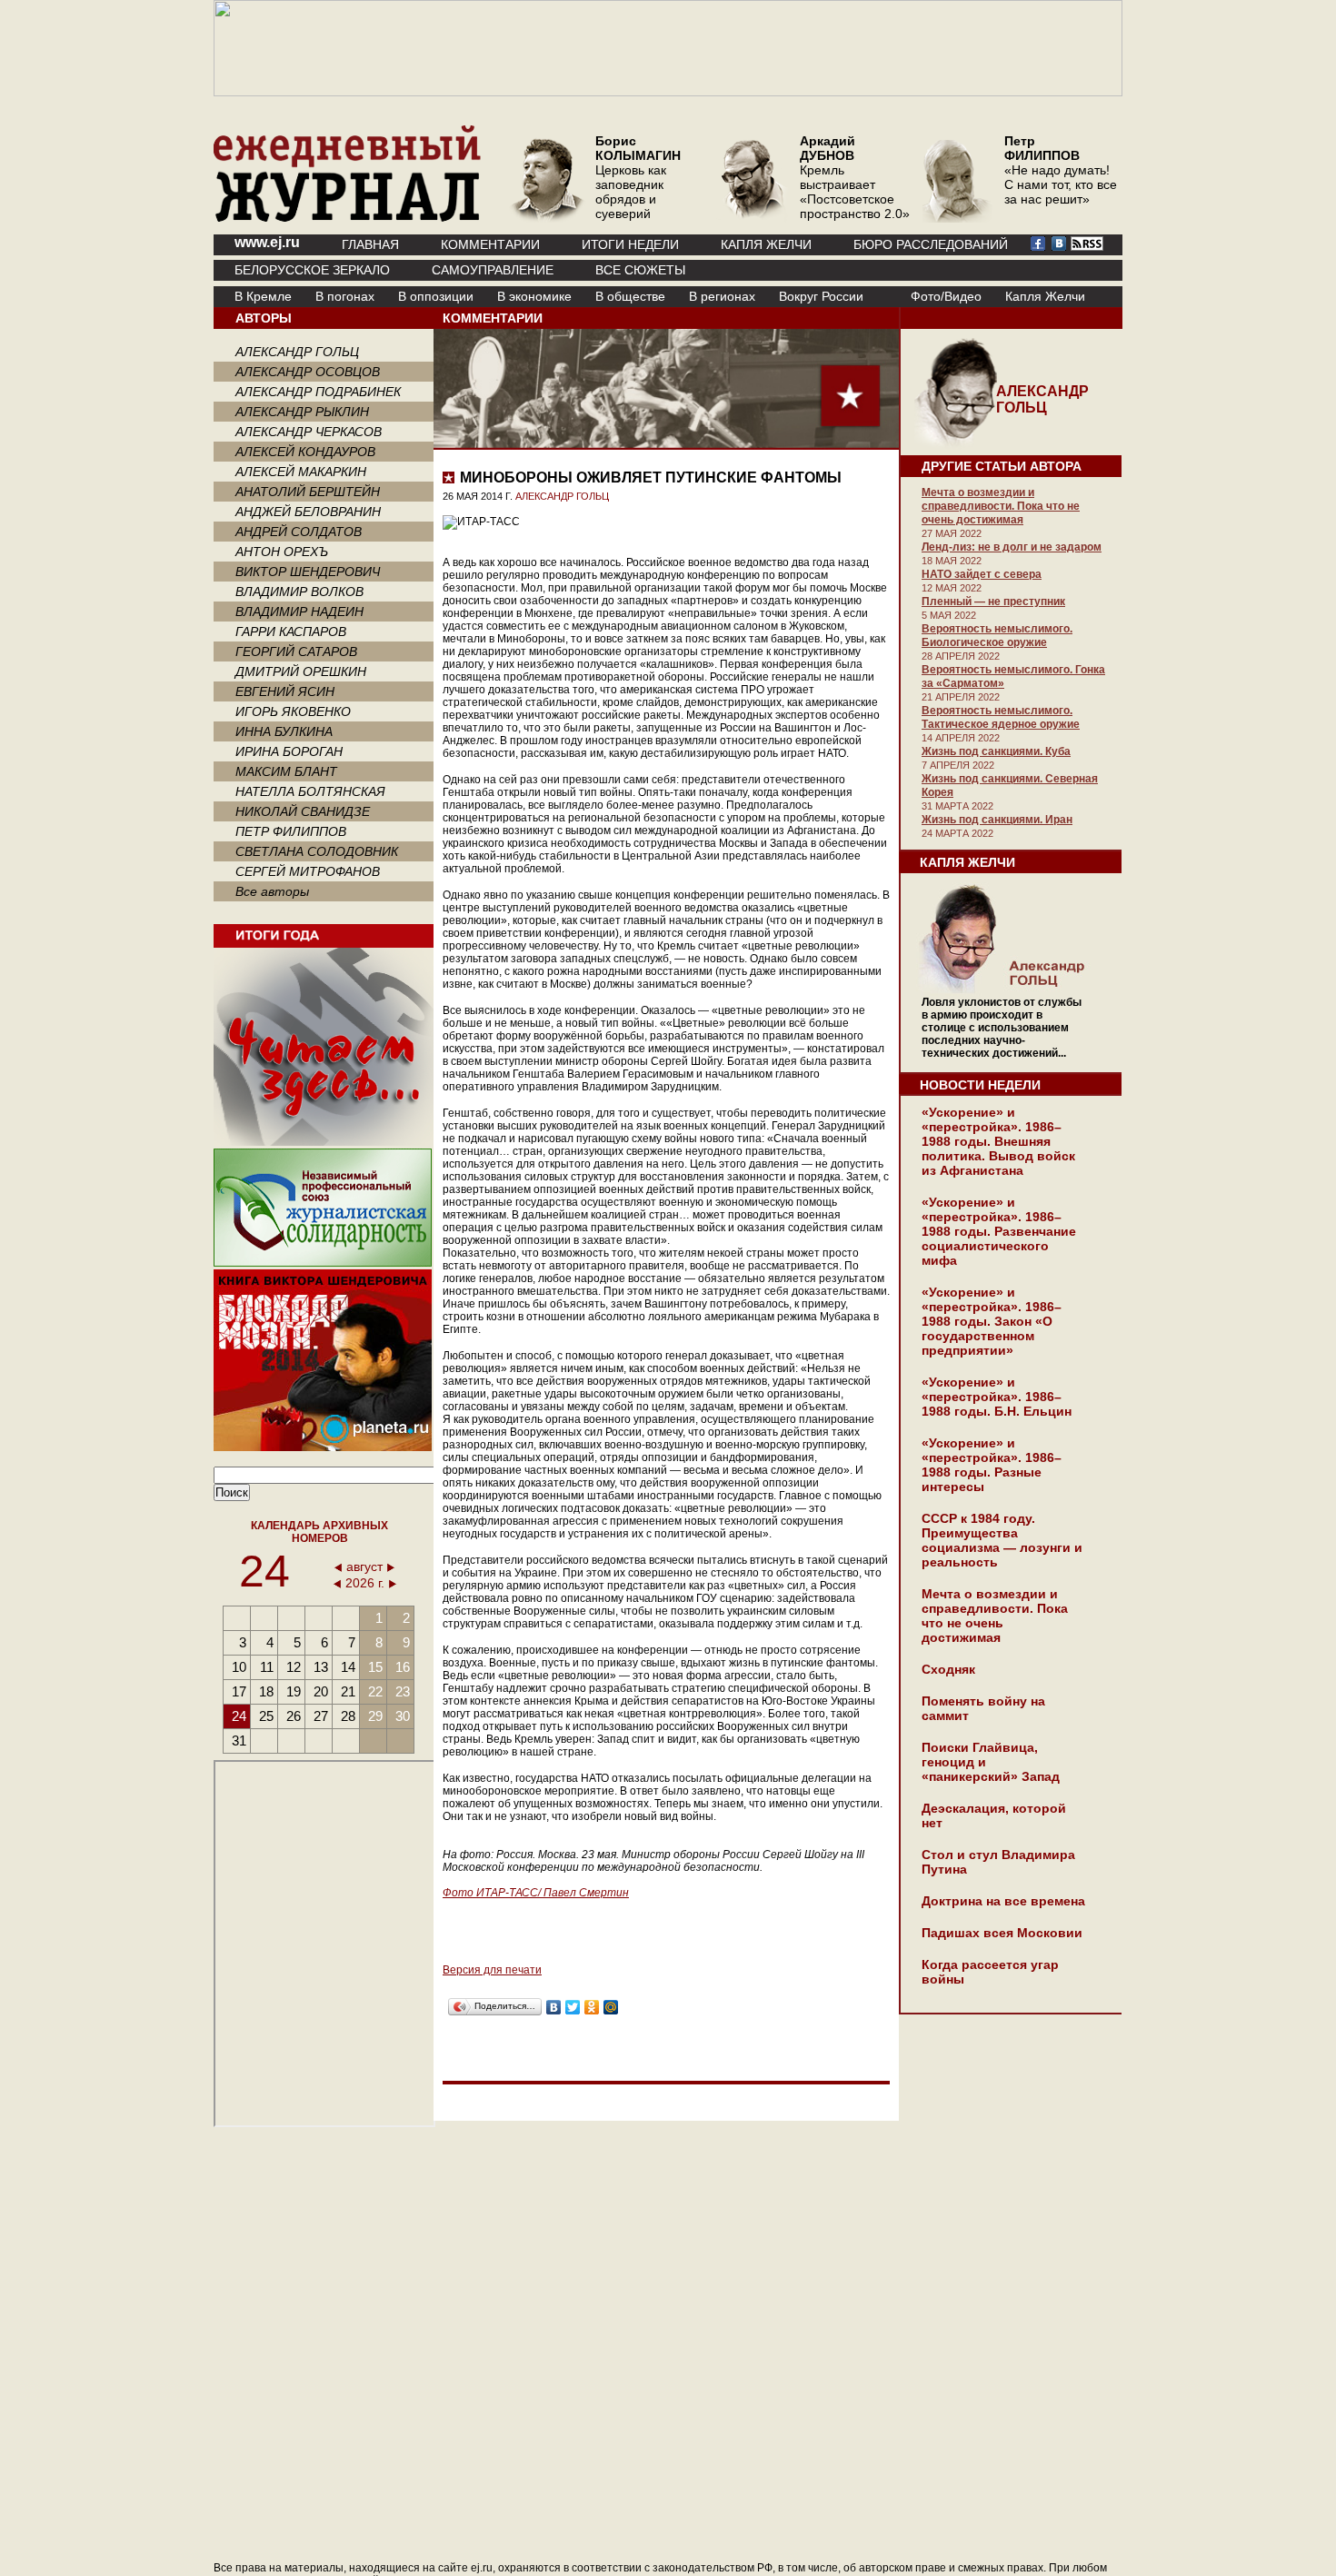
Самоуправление (493, 270)
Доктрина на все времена (1003, 1901)
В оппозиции (436, 296)
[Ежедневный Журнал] (347, 218)
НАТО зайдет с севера (982, 574)
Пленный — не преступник (993, 602)
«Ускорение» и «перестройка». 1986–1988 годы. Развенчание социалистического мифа (999, 1231)
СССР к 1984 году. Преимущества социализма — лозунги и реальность (1002, 1540)
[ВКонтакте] (554, 2007)
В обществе (630, 296)
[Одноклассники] (592, 2007)
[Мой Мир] (611, 2007)
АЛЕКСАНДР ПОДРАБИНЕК (318, 392)
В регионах (722, 296)
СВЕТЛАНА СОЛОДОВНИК (317, 851)
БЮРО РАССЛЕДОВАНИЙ (931, 244)
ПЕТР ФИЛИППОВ (291, 831)
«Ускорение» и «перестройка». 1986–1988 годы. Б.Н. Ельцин (997, 1397)
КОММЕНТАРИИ (490, 244)
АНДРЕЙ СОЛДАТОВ (299, 532)
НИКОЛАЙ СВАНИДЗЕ (303, 811)
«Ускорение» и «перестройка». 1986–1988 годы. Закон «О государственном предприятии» (992, 1321)
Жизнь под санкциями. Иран (997, 820)
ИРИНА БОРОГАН (289, 751)
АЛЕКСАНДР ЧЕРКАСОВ (309, 432)
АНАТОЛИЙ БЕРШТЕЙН (308, 492)
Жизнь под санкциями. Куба (996, 751)
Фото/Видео (946, 296)
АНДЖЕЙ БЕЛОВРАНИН (308, 512)
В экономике (534, 296)
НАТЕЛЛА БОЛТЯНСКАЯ (310, 791)
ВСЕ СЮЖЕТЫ (640, 270)
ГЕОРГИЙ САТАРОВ (296, 651)
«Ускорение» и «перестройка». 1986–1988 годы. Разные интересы (992, 1465)
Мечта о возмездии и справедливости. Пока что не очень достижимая (1001, 506)
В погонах (345, 296)
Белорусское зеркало (312, 270)
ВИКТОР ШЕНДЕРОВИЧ (308, 572)
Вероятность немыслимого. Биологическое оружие (997, 636)
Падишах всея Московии (1002, 1933)
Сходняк (948, 1669)
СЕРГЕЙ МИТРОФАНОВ (308, 871)
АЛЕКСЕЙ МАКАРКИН (301, 472)
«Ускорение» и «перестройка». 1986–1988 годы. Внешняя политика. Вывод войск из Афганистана (998, 1141)
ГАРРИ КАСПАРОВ (291, 632)
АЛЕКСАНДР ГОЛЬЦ (297, 352)
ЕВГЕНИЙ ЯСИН (285, 691)
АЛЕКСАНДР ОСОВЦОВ (308, 372)
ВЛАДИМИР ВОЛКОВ (299, 592)
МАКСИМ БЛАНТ (286, 771)
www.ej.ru (267, 242)
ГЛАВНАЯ (370, 244)
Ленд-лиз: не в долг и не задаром (1012, 547)
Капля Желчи (1045, 296)
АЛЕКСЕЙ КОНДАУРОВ (305, 452)
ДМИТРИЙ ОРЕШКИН (301, 671)
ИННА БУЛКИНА (284, 731)
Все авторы (272, 891)
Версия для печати (492, 1970)
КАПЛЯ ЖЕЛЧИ (766, 244)
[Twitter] (573, 2007)
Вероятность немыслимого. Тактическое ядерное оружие (1001, 717)
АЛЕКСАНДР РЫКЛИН (302, 412)
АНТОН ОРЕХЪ (282, 552)
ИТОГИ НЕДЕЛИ (630, 244)
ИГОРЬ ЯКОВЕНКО (293, 711)
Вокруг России (821, 296)
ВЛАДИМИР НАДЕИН (299, 612)
